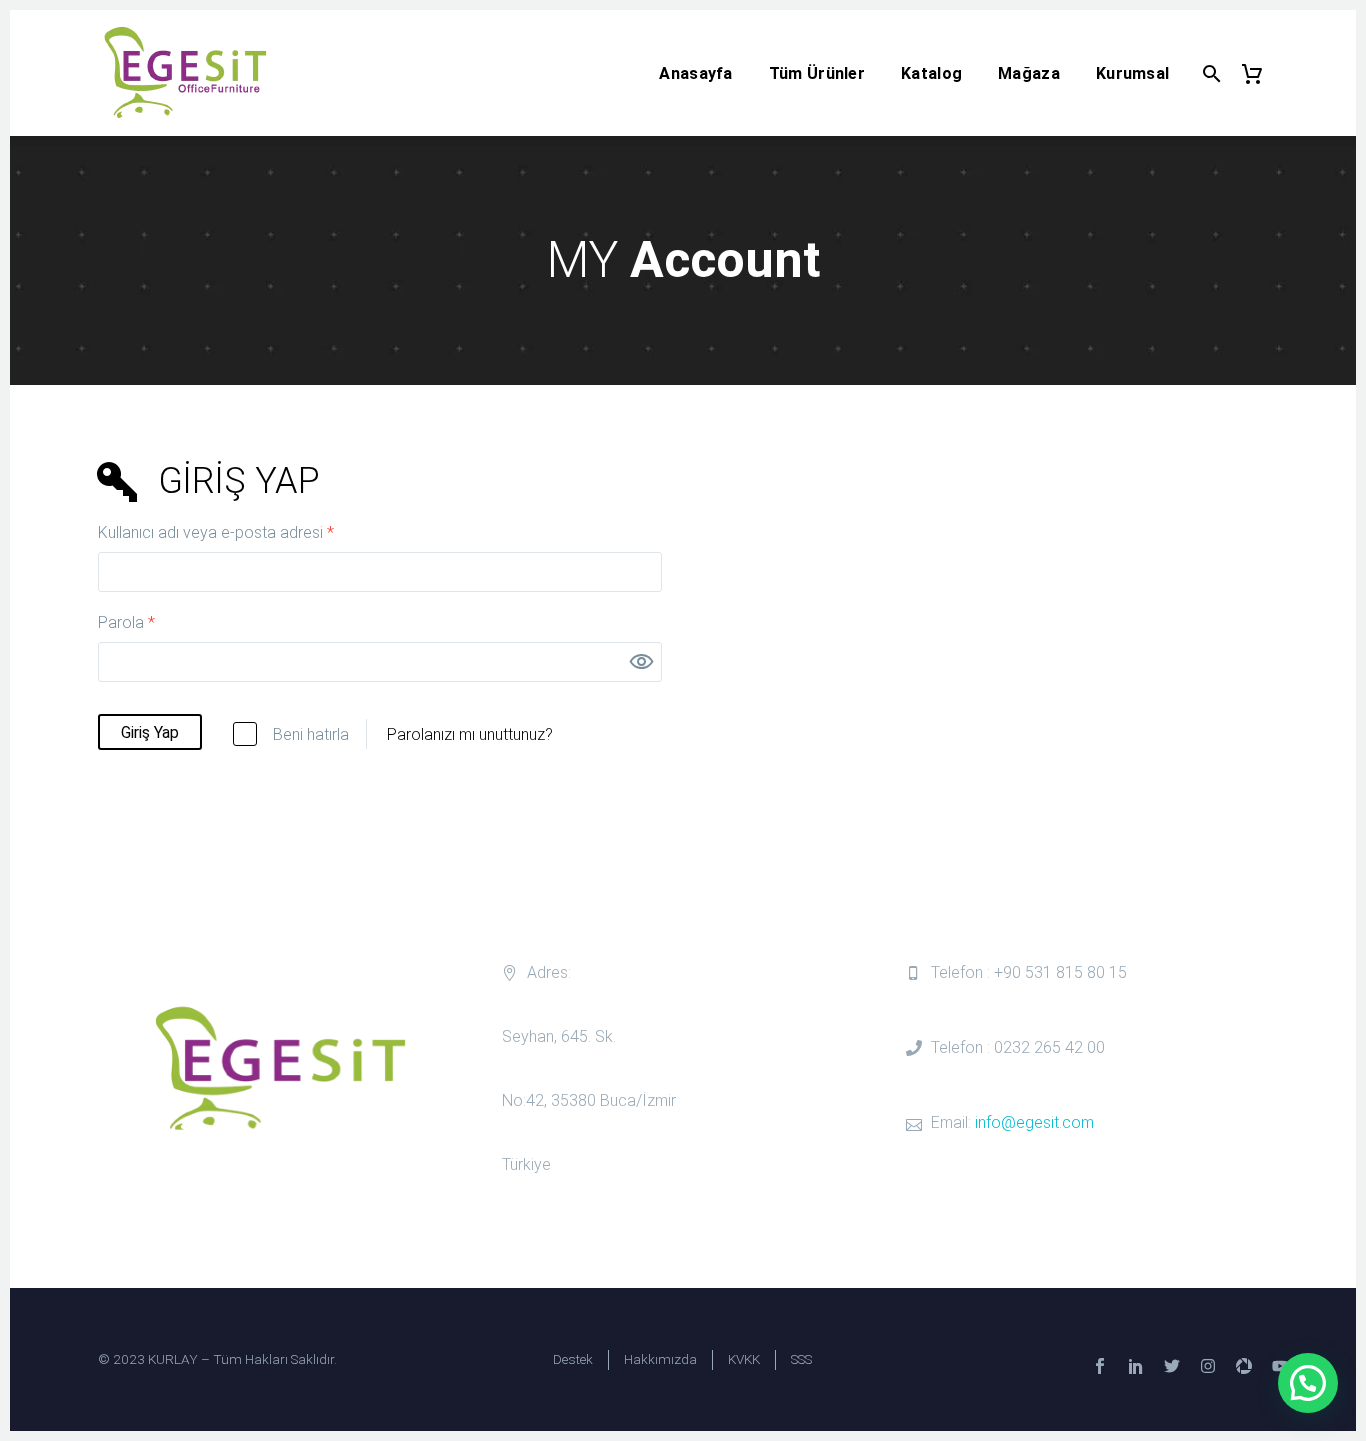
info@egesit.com (1034, 1122)
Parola (150, 621)
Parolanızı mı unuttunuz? (470, 734)
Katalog (931, 73)
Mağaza (1029, 73)
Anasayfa (695, 73)
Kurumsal (1132, 73)
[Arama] (1209, 73)
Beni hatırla (311, 734)
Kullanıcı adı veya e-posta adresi (239, 531)
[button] (1308, 1383)
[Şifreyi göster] (642, 662)
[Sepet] (1260, 73)
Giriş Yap (150, 732)
